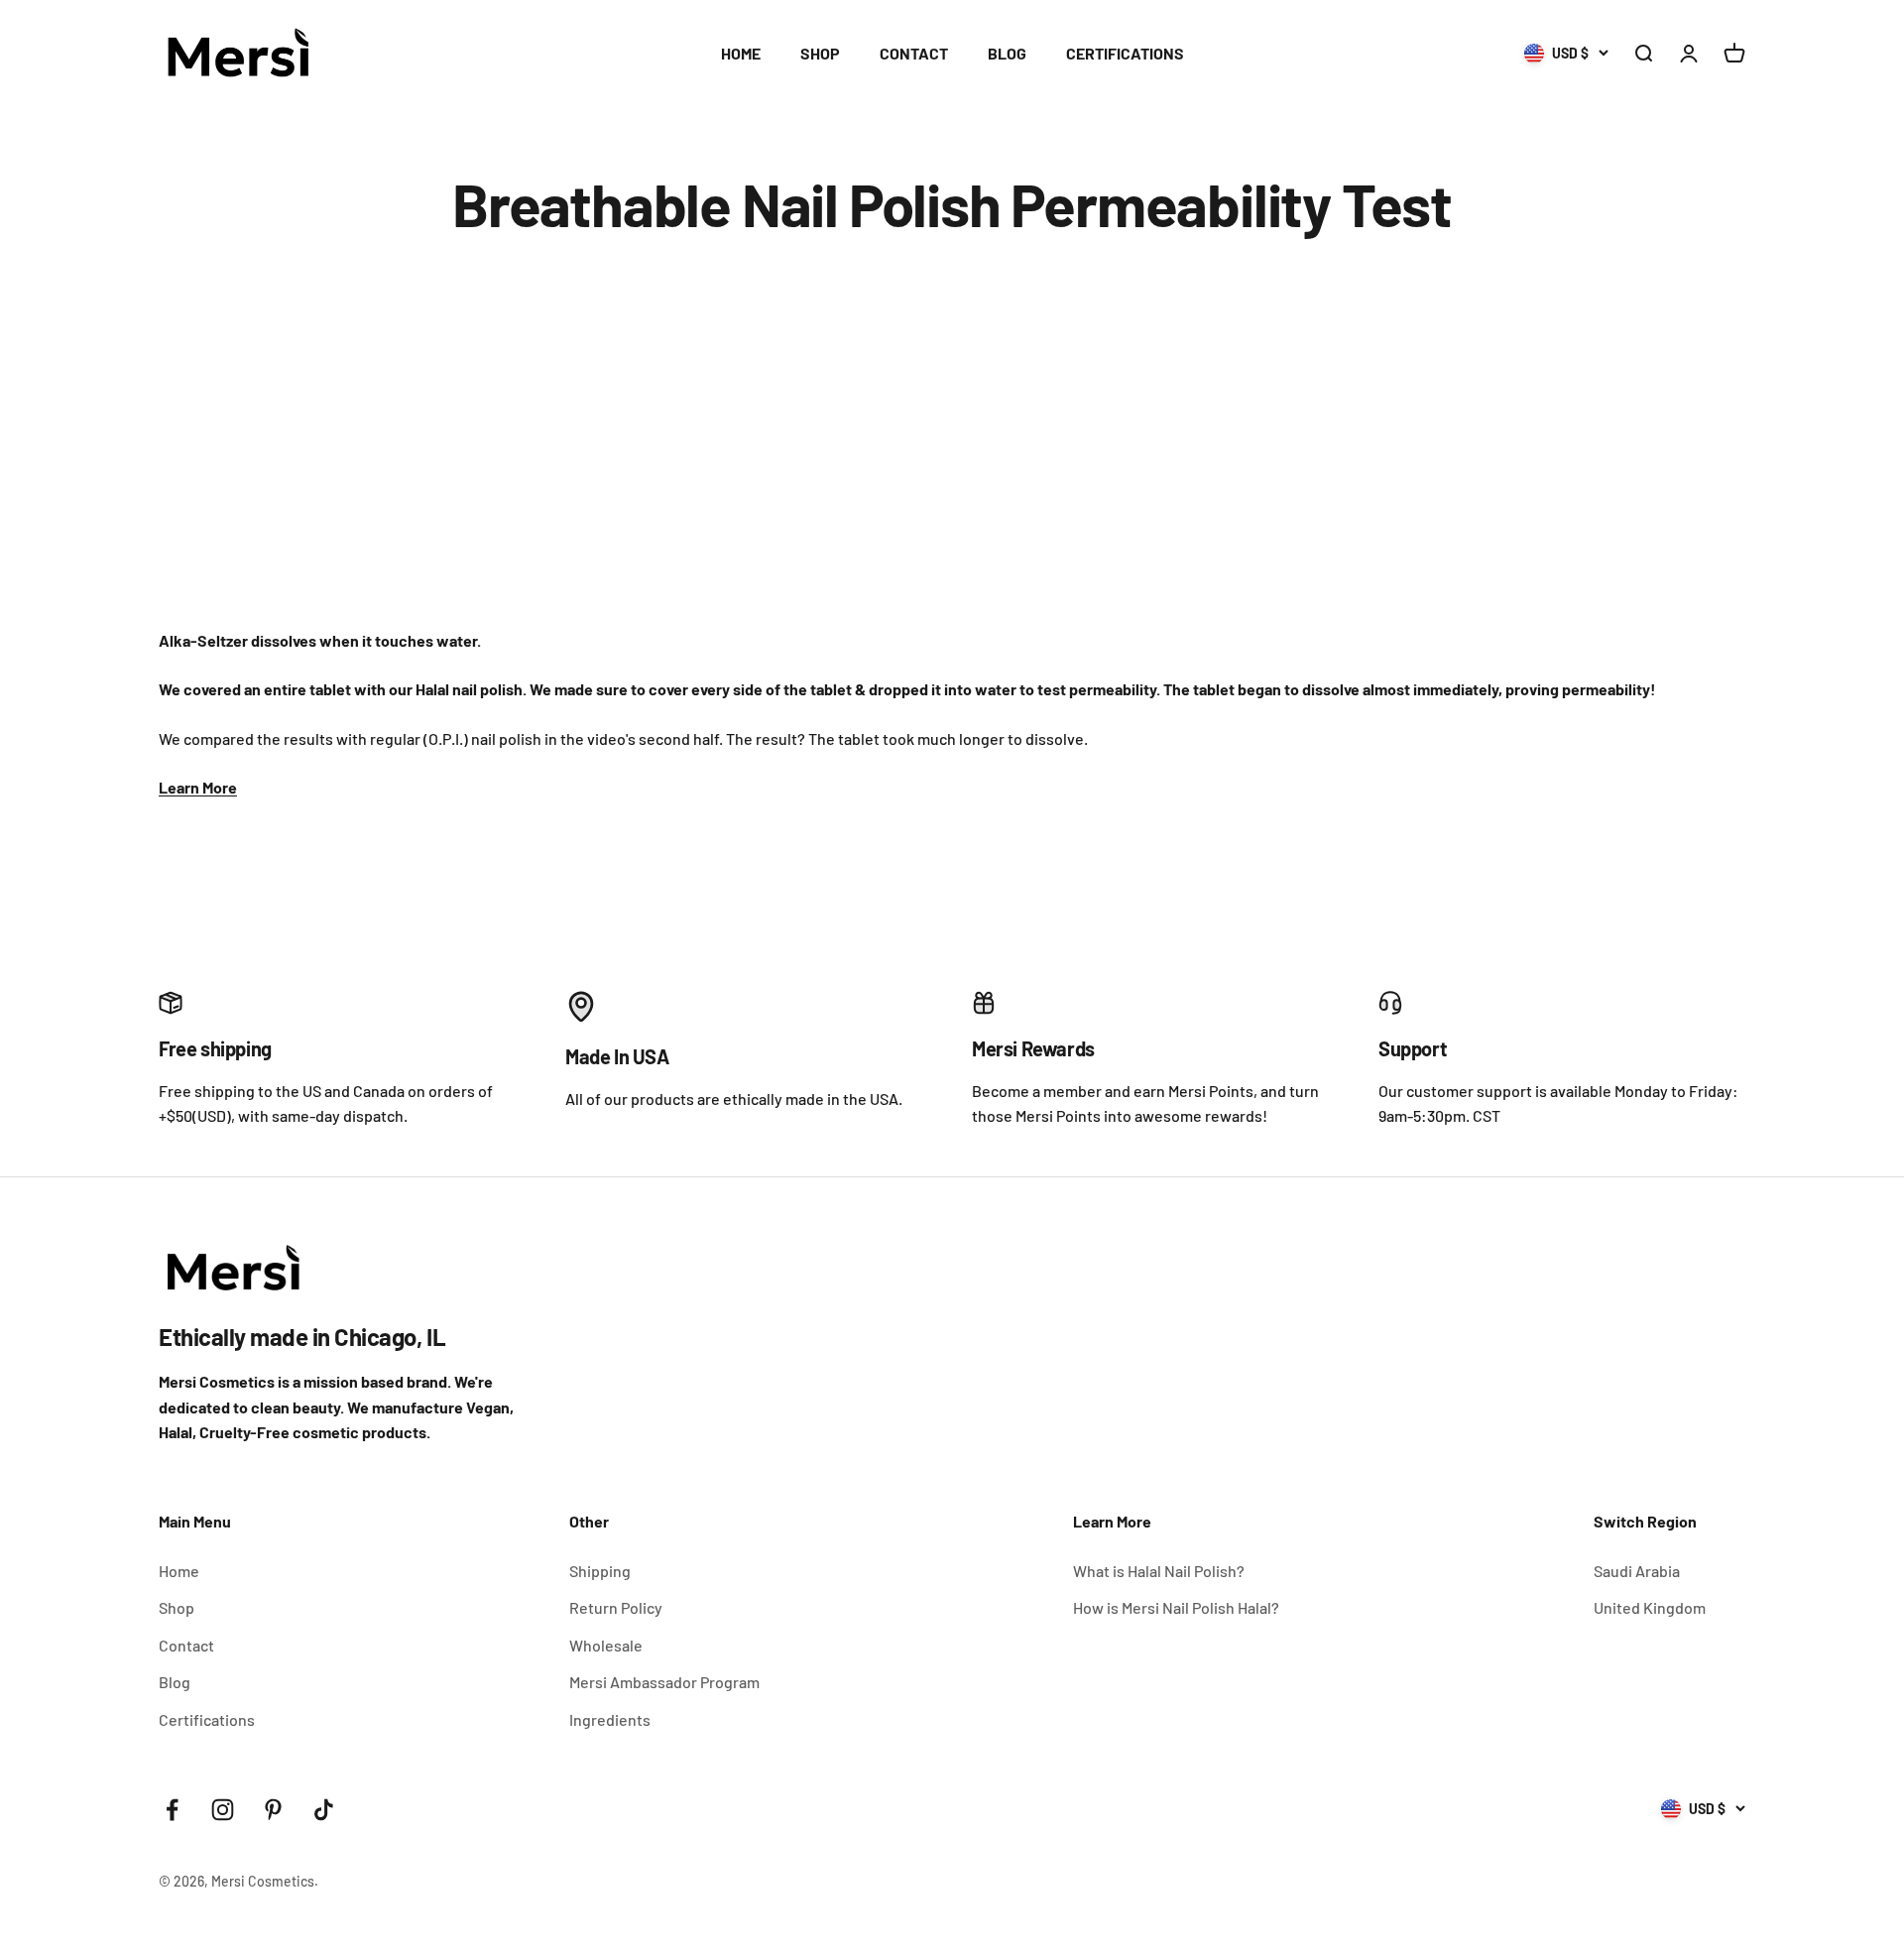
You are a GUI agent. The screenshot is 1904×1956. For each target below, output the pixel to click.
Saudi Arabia (1637, 1571)
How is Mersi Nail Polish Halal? (1176, 1607)
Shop (177, 1607)
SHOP (820, 53)
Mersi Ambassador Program (664, 1682)
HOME (741, 53)
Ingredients (610, 1719)
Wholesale (606, 1645)
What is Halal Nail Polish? (1159, 1571)
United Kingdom (1650, 1607)
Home (179, 1571)
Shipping (600, 1571)
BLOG (1007, 53)
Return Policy (616, 1607)
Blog (175, 1682)
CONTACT (914, 53)
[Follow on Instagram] (223, 1810)
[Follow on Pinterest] (273, 1810)
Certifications (207, 1719)
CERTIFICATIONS (1125, 53)
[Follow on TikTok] (324, 1810)
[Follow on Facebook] (172, 1810)
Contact (186, 1645)
